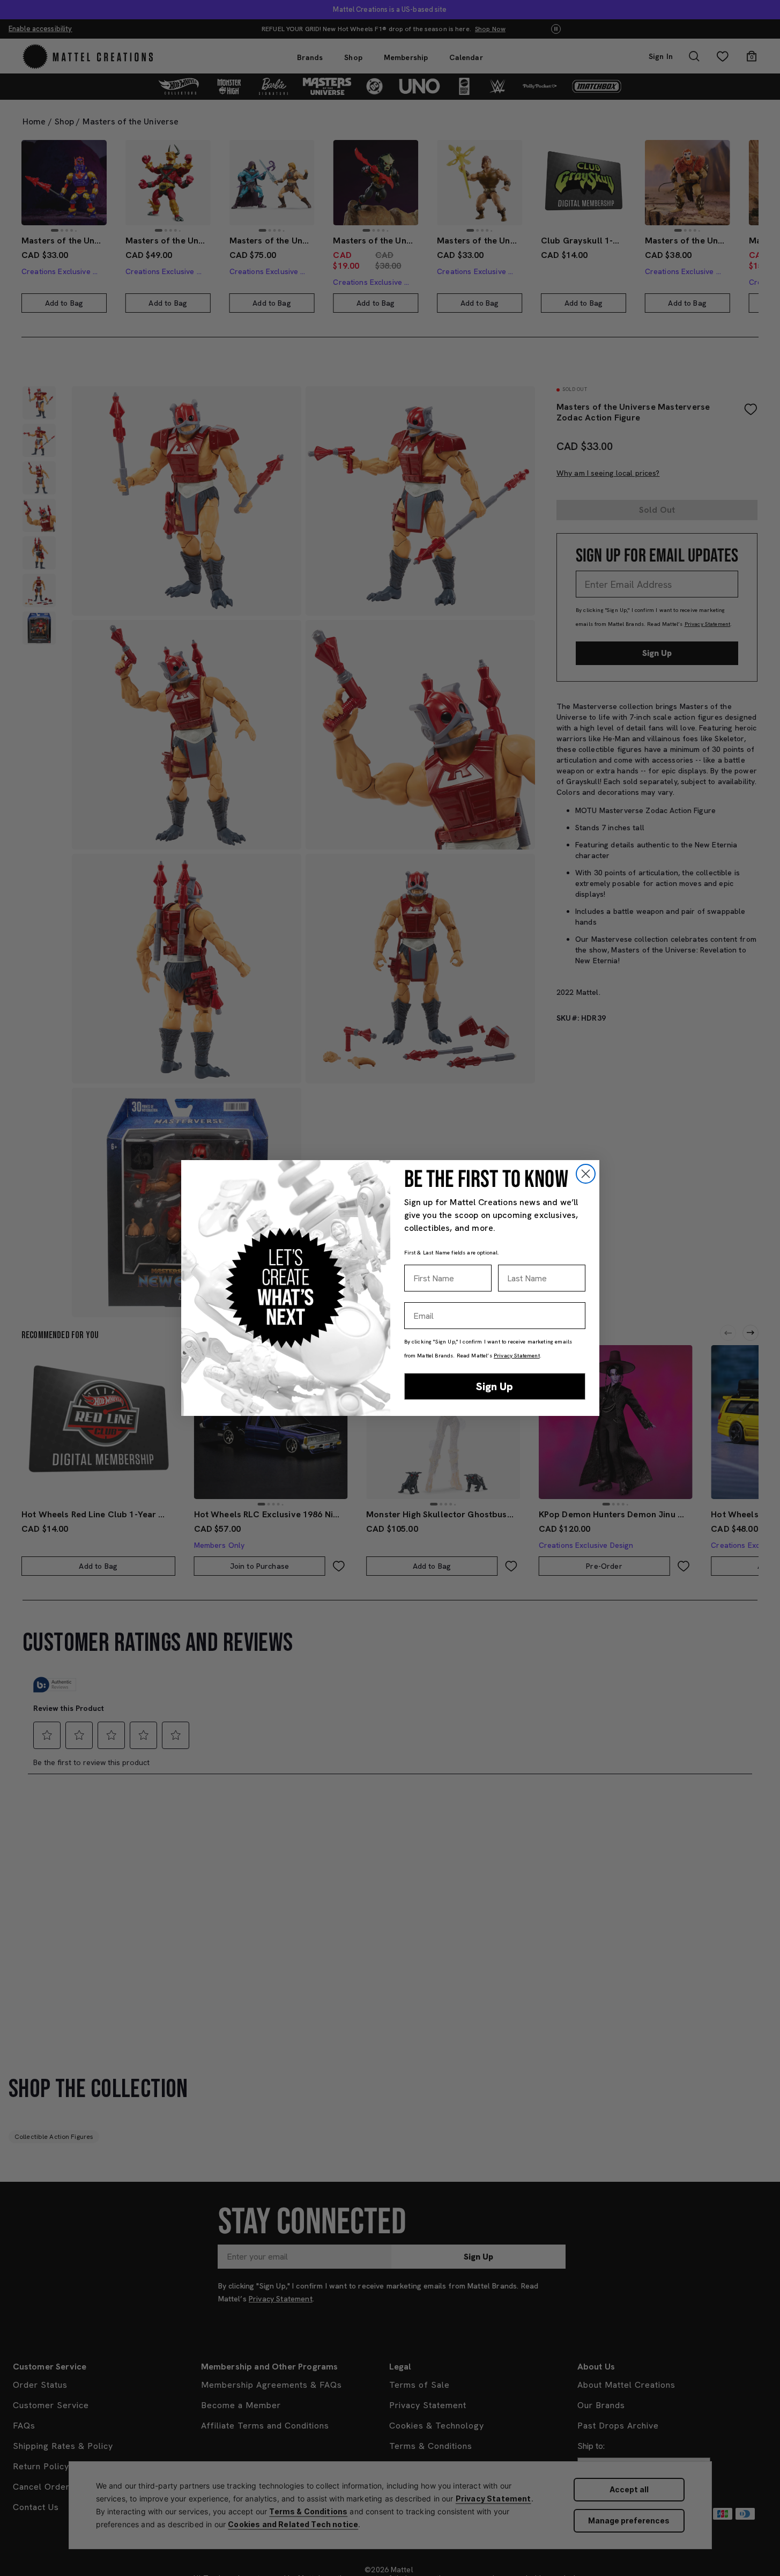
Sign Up (495, 1386)
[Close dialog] (586, 1174)
